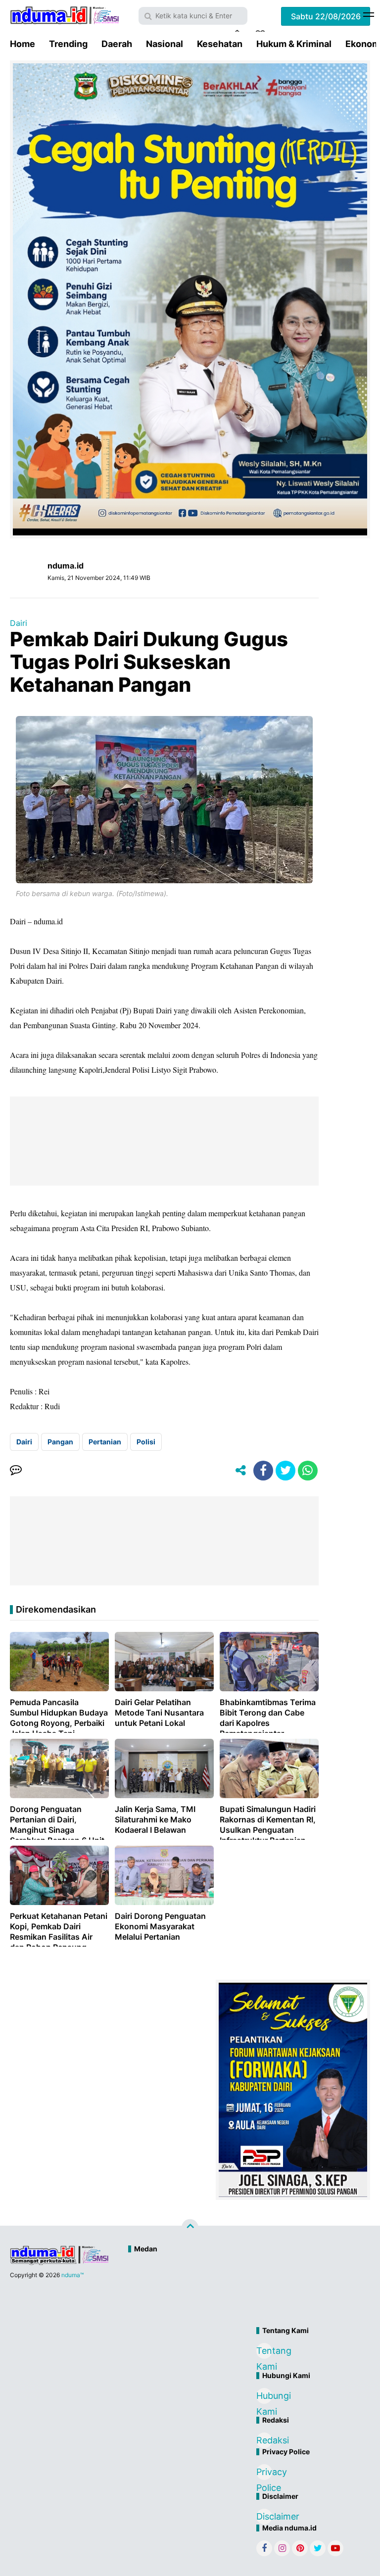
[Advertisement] (232, 2291)
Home (23, 44)
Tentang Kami (264, 2352)
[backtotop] (190, 2228)
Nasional (165, 44)
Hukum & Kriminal (294, 44)
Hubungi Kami (264, 2397)
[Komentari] (16, 1471)
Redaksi (264, 2440)
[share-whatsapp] (308, 1471)
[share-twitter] (285, 1471)
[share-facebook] (263, 1471)
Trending (68, 44)
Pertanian (105, 1442)
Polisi (146, 1442)
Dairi (19, 623)
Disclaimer (264, 2516)
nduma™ (72, 2275)
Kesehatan (220, 44)
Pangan (60, 1442)
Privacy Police (264, 2473)
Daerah (117, 44)
